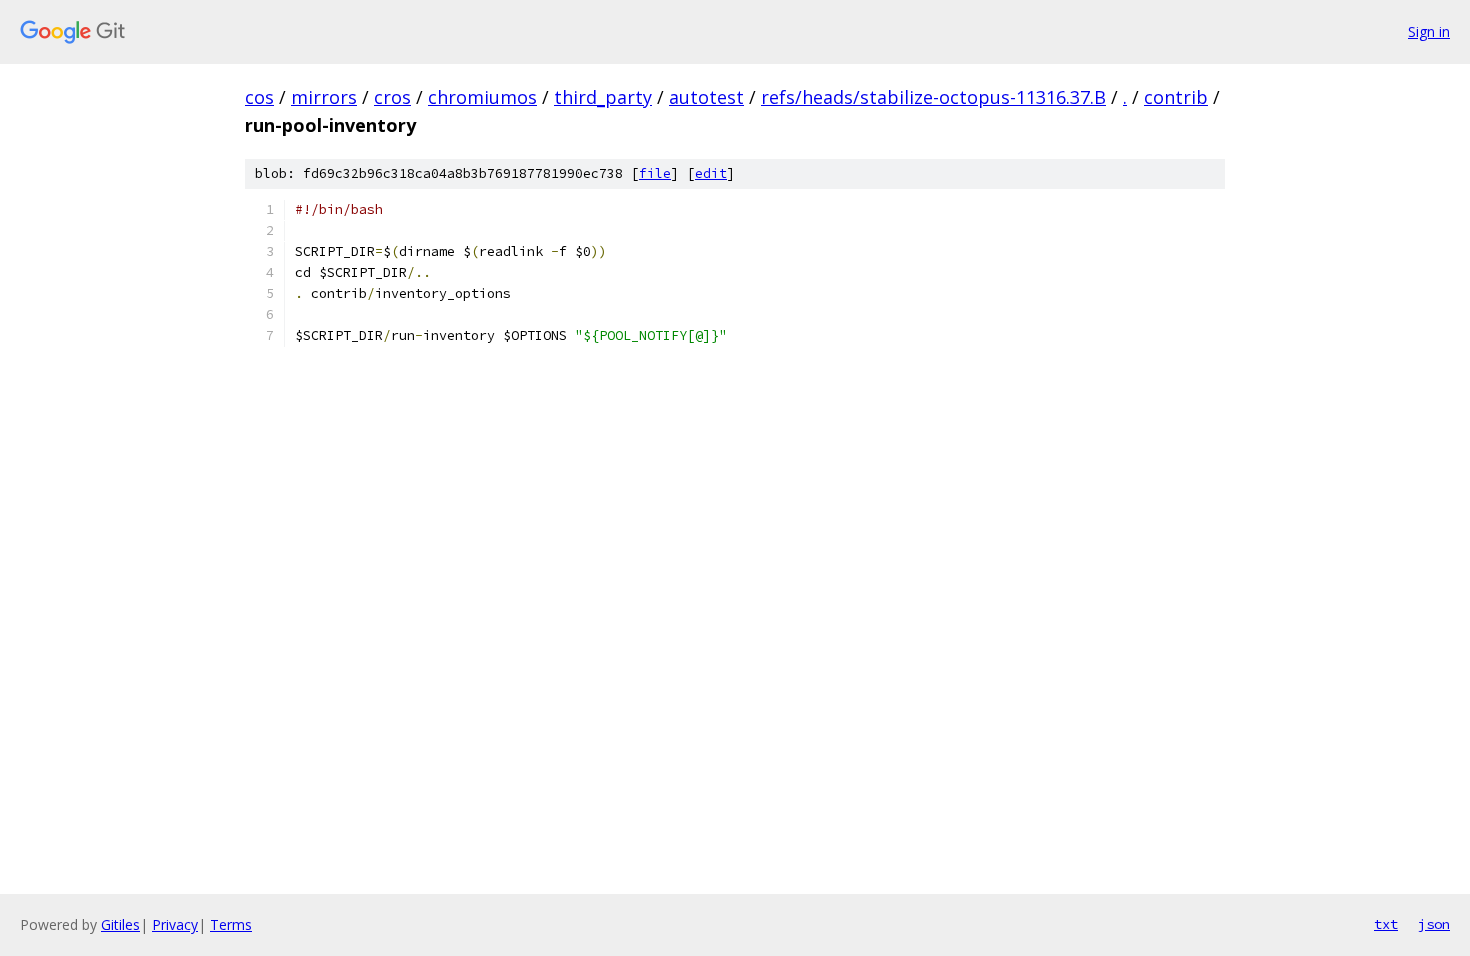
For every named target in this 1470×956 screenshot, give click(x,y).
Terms (231, 924)
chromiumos (482, 97)
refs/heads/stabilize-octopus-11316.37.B (933, 97)
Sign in (1429, 31)
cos (259, 97)
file (655, 173)
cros (392, 97)
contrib (1176, 97)
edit (711, 173)
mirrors (324, 97)
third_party (603, 97)
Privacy (175, 924)
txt (1386, 924)
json (1434, 924)
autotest (706, 97)
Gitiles (120, 924)
